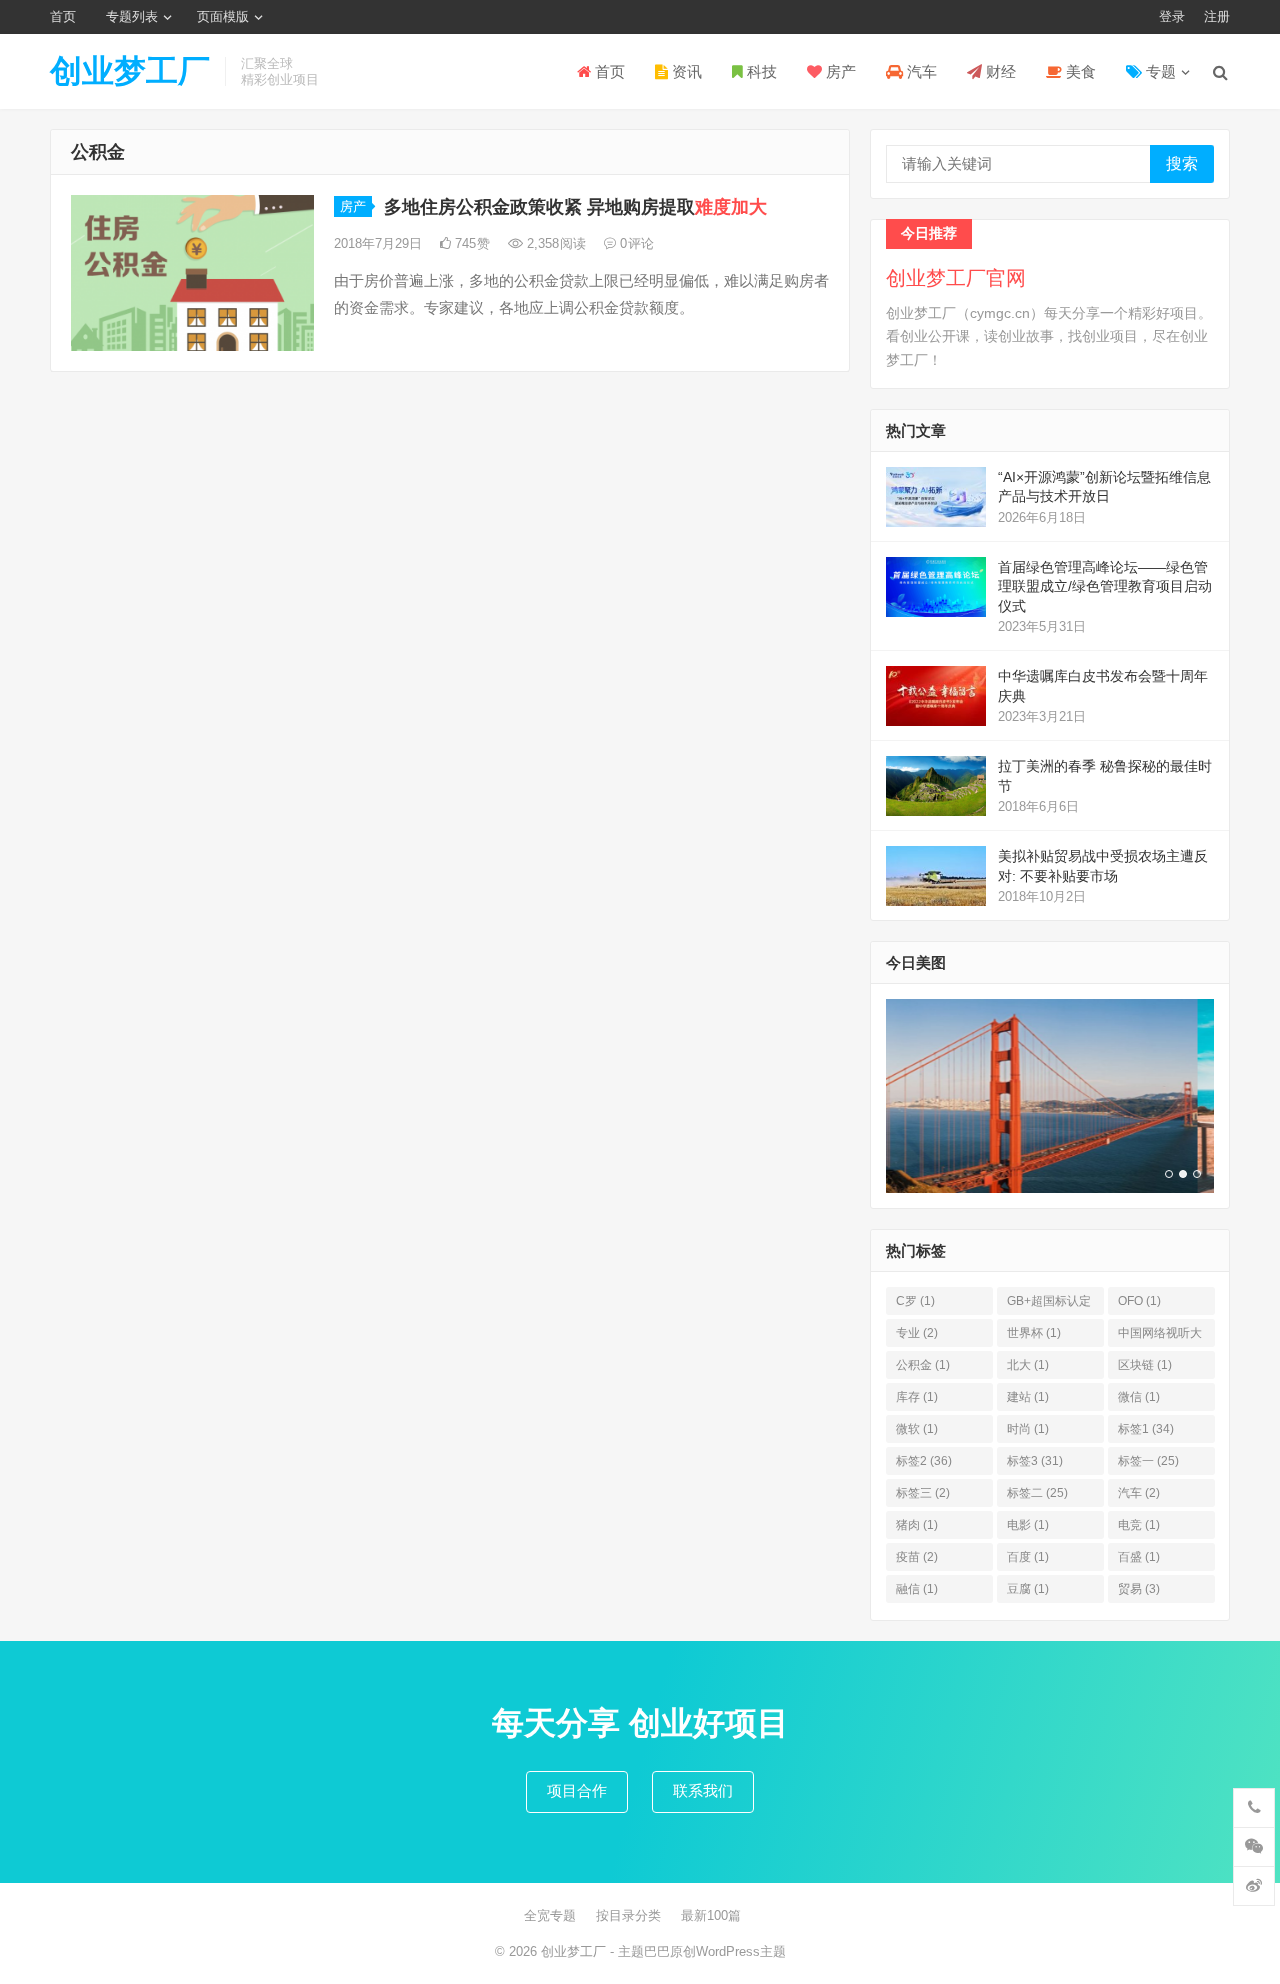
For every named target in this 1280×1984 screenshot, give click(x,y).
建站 (1028, 1397)
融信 (917, 1589)
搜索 (1182, 163)
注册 (1217, 16)
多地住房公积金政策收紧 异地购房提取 (575, 207)
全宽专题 (550, 1915)
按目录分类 (628, 1915)
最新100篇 (711, 1915)
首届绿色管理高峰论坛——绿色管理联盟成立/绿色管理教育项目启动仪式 (1105, 586)
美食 (1079, 71)
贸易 (1139, 1589)
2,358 (554, 243)
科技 (760, 71)
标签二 (1037, 1493)
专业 (917, 1333)
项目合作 (577, 1790)
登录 (1172, 16)
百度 (1028, 1557)
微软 (917, 1429)
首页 (63, 16)
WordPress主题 (741, 1951)
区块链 (1145, 1365)
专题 (1159, 71)
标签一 (1148, 1461)
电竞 (1139, 1525)
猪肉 (917, 1525)
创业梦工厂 (130, 71)
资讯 (685, 71)
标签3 (1035, 1461)
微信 (1139, 1397)
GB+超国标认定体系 (1049, 1304)
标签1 (1146, 1429)
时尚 (1028, 1429)
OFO (1139, 1301)
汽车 (920, 71)
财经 (999, 71)
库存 (917, 1397)
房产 (839, 71)
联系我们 (703, 1790)
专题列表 (132, 16)
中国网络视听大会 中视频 (1160, 1336)
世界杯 (1034, 1333)
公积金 (923, 1365)
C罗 (915, 1301)
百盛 (1139, 1557)
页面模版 (223, 16)
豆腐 (1028, 1589)
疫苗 (917, 1557)
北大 (1028, 1365)
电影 (1028, 1525)
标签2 (924, 1461)
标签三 (923, 1493)
